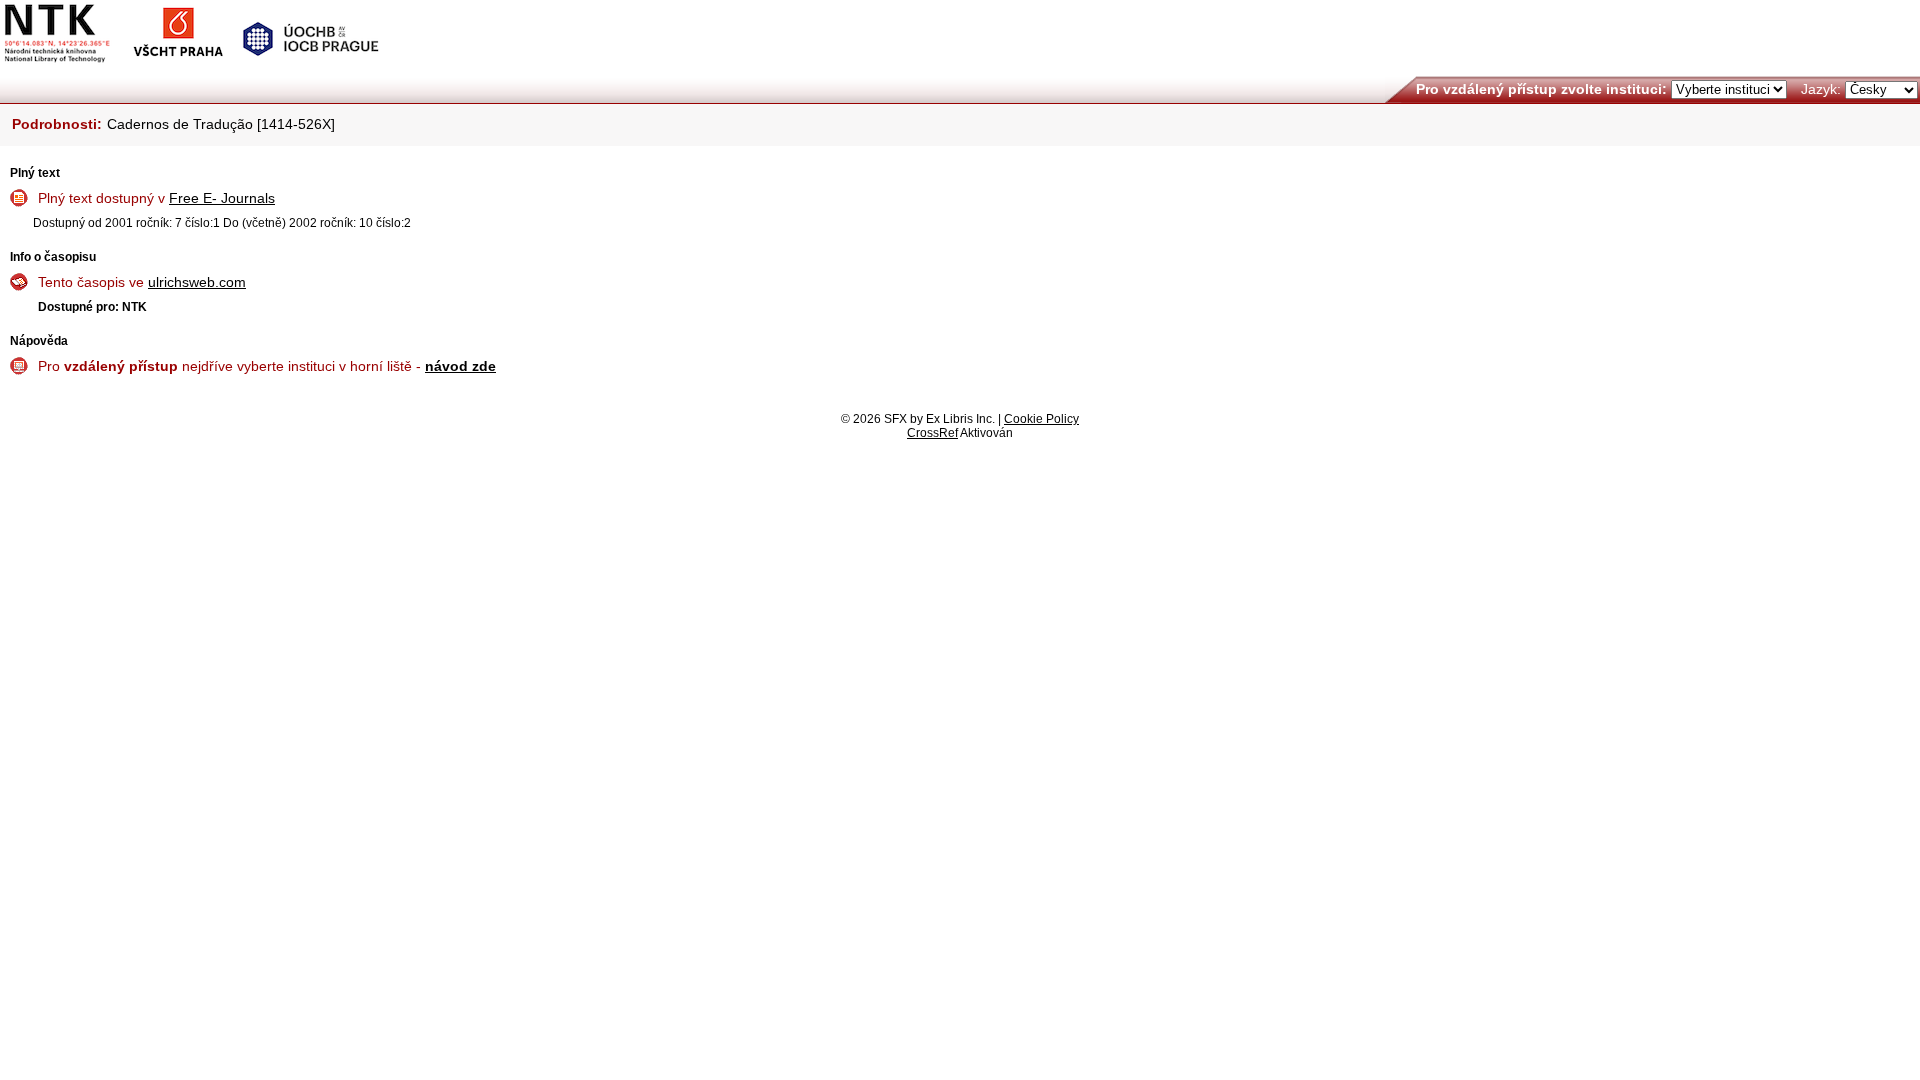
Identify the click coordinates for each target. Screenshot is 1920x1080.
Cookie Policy (1041, 419)
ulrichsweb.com (197, 282)
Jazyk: (1821, 89)
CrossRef (932, 433)
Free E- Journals (222, 198)
